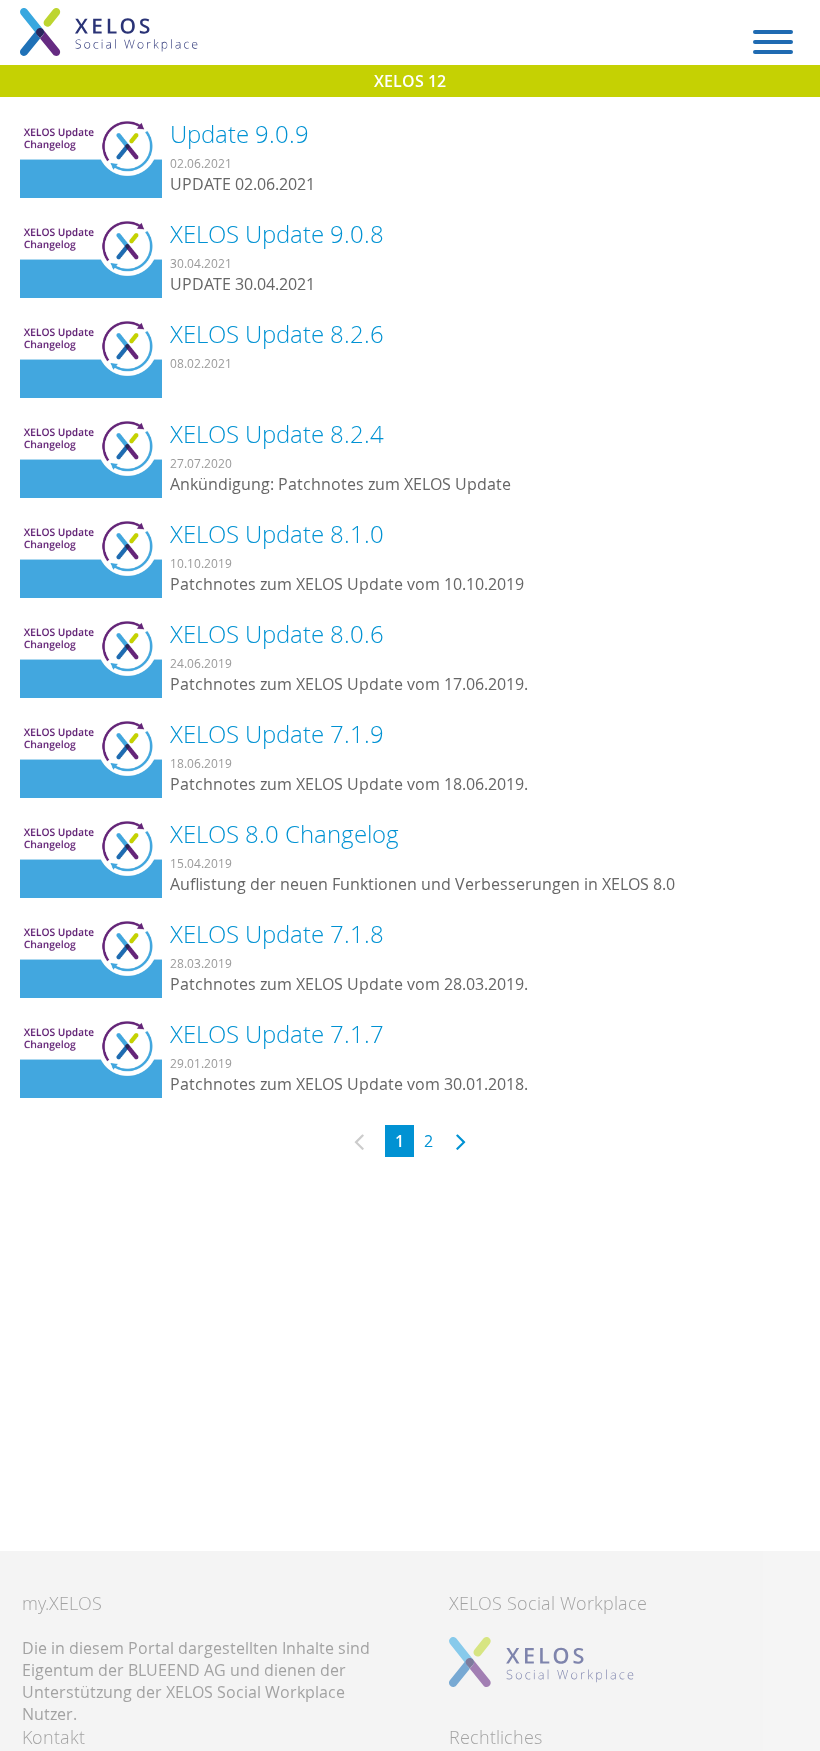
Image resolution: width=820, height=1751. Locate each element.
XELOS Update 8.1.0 (277, 534)
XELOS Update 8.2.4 (277, 434)
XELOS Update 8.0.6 (277, 634)
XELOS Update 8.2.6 (277, 334)
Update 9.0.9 (239, 134)
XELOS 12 (410, 81)
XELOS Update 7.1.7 (277, 1034)
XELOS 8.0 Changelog (284, 834)
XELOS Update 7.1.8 (277, 934)
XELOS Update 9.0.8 (277, 234)
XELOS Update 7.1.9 (277, 734)
